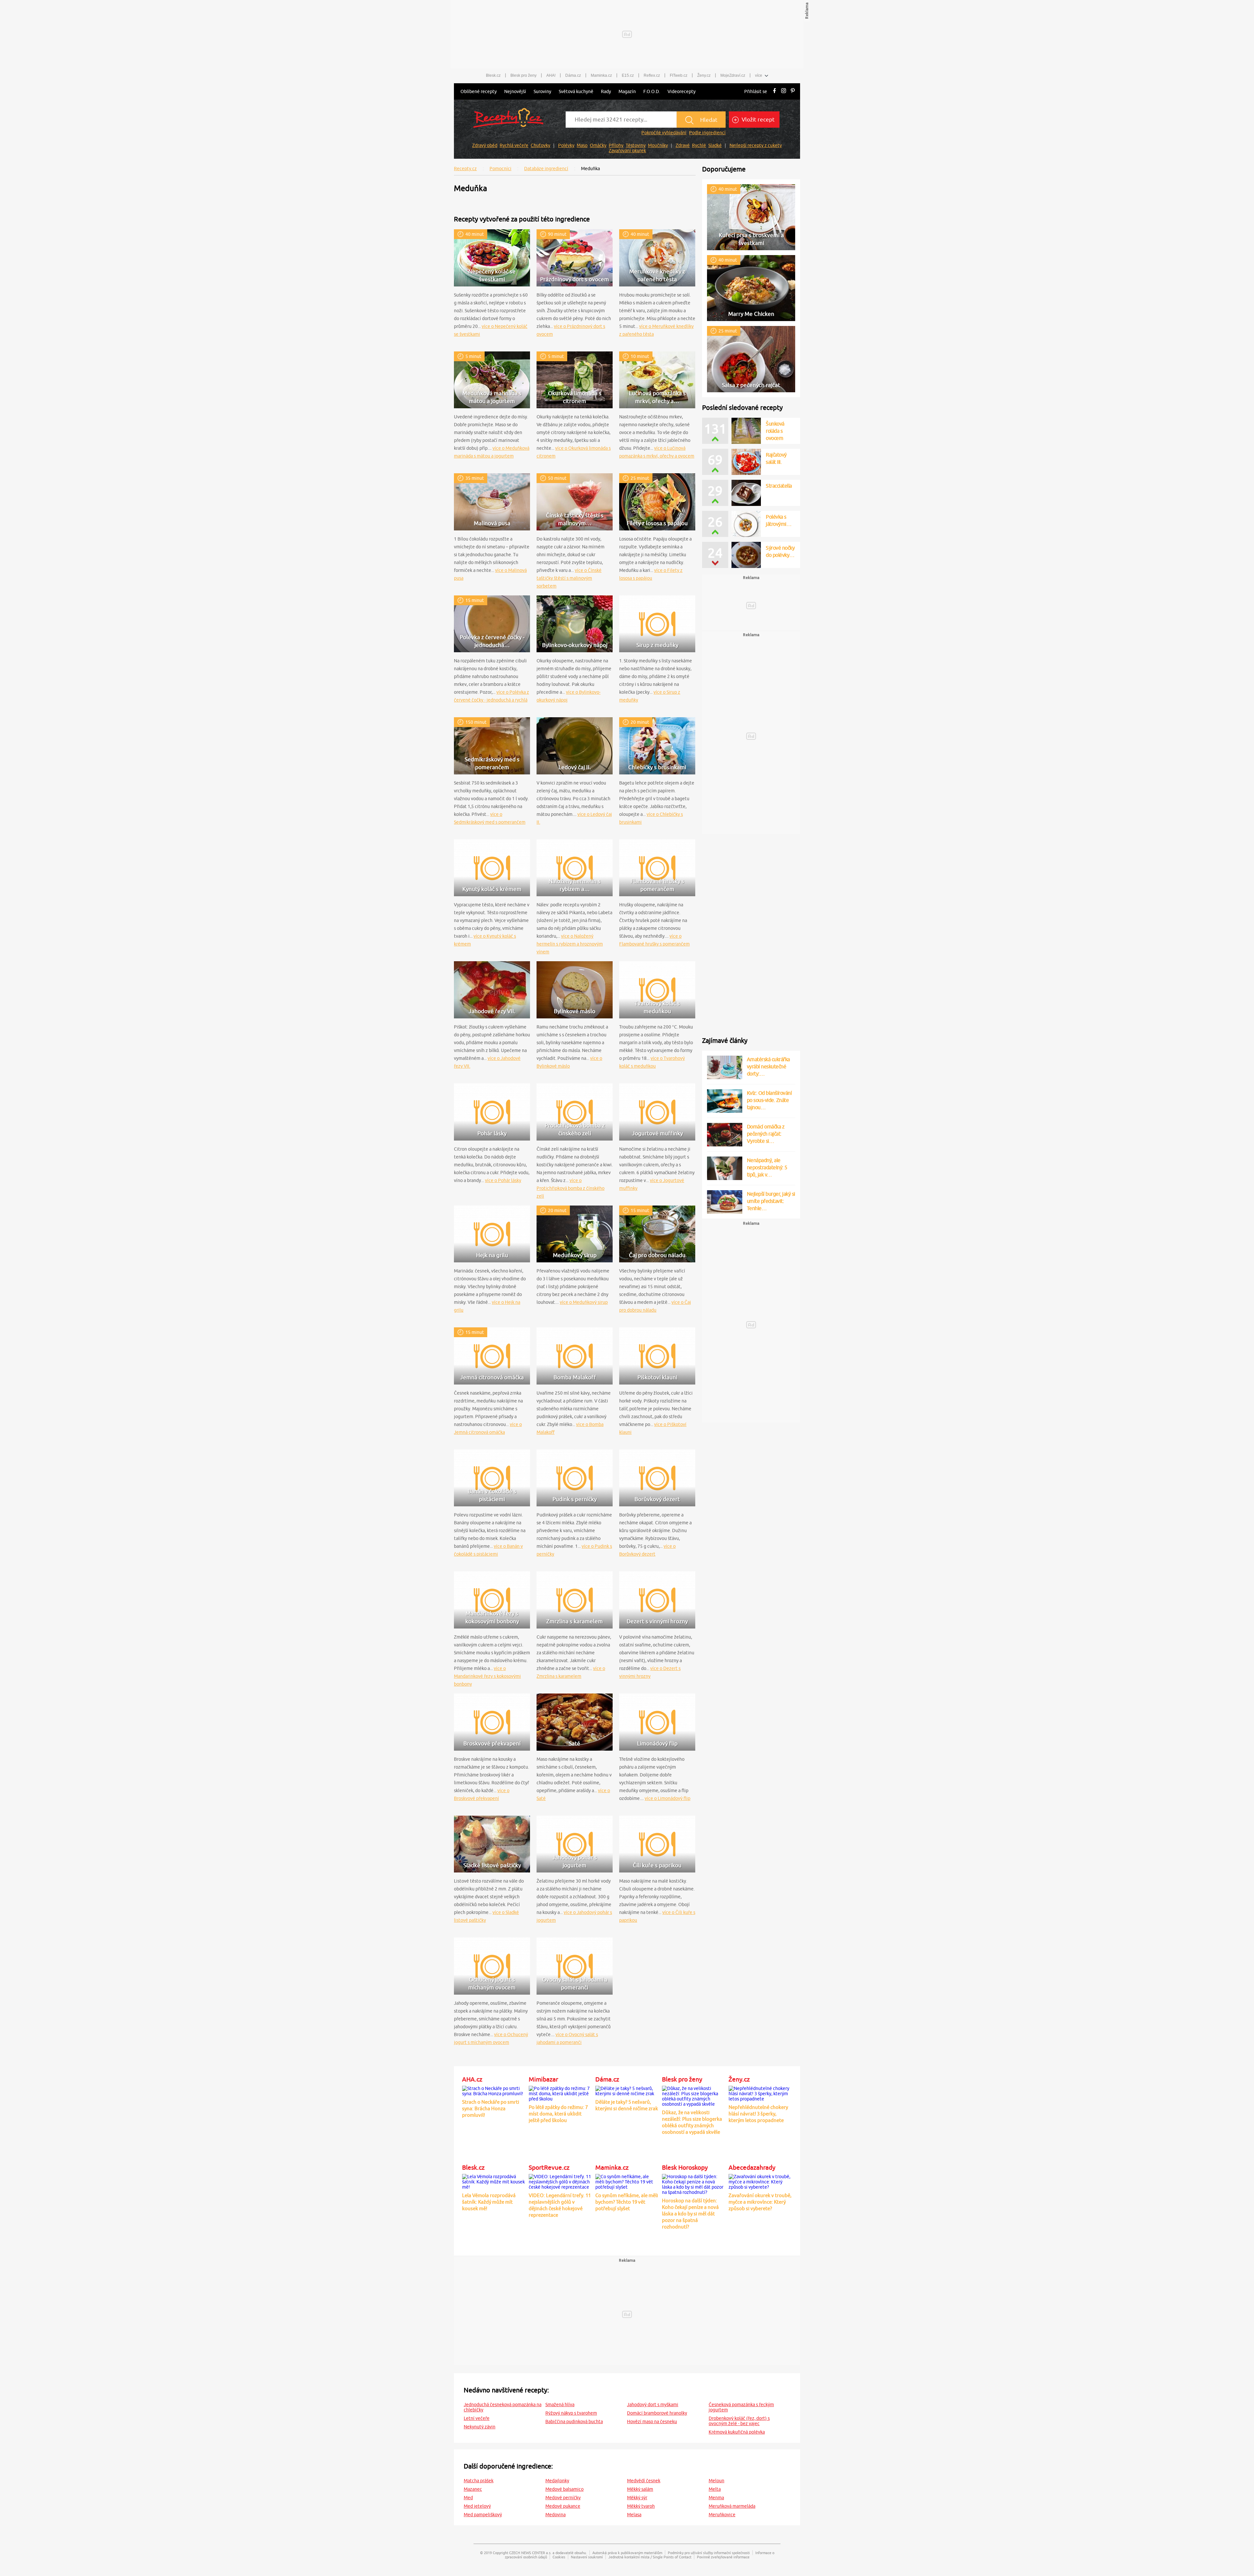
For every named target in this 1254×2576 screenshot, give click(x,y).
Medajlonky (557, 2481)
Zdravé (683, 145)
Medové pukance (563, 2506)
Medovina (555, 2515)
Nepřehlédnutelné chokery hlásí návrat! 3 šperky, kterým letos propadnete (758, 2114)
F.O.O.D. (652, 91)
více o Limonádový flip (667, 1798)
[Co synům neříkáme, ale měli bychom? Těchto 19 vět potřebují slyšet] (627, 2180)
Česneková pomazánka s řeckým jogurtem (741, 2407)
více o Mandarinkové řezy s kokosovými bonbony (487, 1676)
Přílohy (616, 145)
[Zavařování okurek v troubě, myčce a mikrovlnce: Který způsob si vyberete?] (760, 2180)
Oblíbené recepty (479, 91)
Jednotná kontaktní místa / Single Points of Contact (650, 2557)
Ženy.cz (704, 75)
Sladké (715, 145)
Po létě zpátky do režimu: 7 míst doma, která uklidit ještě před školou (558, 2114)
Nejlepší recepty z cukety (756, 145)
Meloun (716, 2481)
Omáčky (598, 145)
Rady (606, 91)
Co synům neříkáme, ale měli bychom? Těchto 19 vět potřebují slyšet (627, 2202)
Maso (582, 145)
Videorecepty (682, 91)
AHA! (551, 75)
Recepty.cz (465, 169)
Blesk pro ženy (523, 75)
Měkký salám (640, 2489)
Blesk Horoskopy (685, 2167)
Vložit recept (757, 120)
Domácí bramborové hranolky (657, 2413)
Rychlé (699, 145)
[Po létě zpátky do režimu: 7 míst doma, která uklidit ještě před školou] (560, 2092)
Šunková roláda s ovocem (775, 431)
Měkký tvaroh (641, 2506)
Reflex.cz (652, 75)
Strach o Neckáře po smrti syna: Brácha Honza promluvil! (491, 2108)
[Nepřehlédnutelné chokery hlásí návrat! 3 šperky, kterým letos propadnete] (760, 2092)
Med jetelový (477, 2506)
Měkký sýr (637, 2498)
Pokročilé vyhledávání (664, 133)
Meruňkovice (722, 2515)
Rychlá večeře (514, 145)
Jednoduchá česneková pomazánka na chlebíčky (503, 2407)
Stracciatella (779, 486)
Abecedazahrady (752, 2167)
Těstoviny (636, 145)
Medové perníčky (563, 2498)
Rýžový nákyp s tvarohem (571, 2413)
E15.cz (628, 75)
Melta (715, 2489)
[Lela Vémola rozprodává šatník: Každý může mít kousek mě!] (494, 2180)
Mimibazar (543, 2079)
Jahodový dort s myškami (653, 2405)
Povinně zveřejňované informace (723, 2557)
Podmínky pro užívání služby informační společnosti (709, 2553)
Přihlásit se (756, 91)
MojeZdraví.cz (733, 75)
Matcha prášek (479, 2481)
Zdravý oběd (485, 145)
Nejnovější (515, 91)
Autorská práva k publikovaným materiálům (627, 2553)
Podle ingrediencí (707, 133)
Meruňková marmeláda (732, 2506)
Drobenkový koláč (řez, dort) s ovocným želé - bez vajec (739, 2421)
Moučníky (658, 145)
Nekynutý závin (480, 2427)
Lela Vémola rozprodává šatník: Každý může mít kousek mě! (489, 2202)
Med (468, 2498)
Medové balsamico (564, 2489)
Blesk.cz (493, 75)
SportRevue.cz (549, 2167)
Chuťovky (540, 145)
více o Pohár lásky (503, 1180)
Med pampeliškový (483, 2515)
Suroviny (542, 91)
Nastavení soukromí (587, 2557)
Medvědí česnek (644, 2481)
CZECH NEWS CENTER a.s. (530, 2553)
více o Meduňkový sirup (584, 1302)
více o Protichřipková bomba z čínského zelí (571, 1188)
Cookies (559, 2557)
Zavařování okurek (627, 151)
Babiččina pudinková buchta (574, 2422)
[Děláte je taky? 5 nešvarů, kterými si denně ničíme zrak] (627, 2090)
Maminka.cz (601, 75)
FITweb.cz (679, 75)
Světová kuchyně (576, 91)
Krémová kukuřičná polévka (737, 2432)
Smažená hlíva (560, 2405)
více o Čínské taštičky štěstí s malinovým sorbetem (569, 578)
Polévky (566, 145)
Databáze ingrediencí (546, 169)
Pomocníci (500, 169)
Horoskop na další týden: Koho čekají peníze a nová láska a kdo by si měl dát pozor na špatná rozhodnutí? (690, 2214)
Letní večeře (477, 2418)
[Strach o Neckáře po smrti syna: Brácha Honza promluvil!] (494, 2090)
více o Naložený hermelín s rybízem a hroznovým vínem (570, 944)
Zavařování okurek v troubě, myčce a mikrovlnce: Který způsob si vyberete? (760, 2202)
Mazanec (473, 2489)
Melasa (634, 2515)
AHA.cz (472, 2079)
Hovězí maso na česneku (652, 2422)
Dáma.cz (573, 75)
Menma (716, 2498)
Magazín (627, 91)
